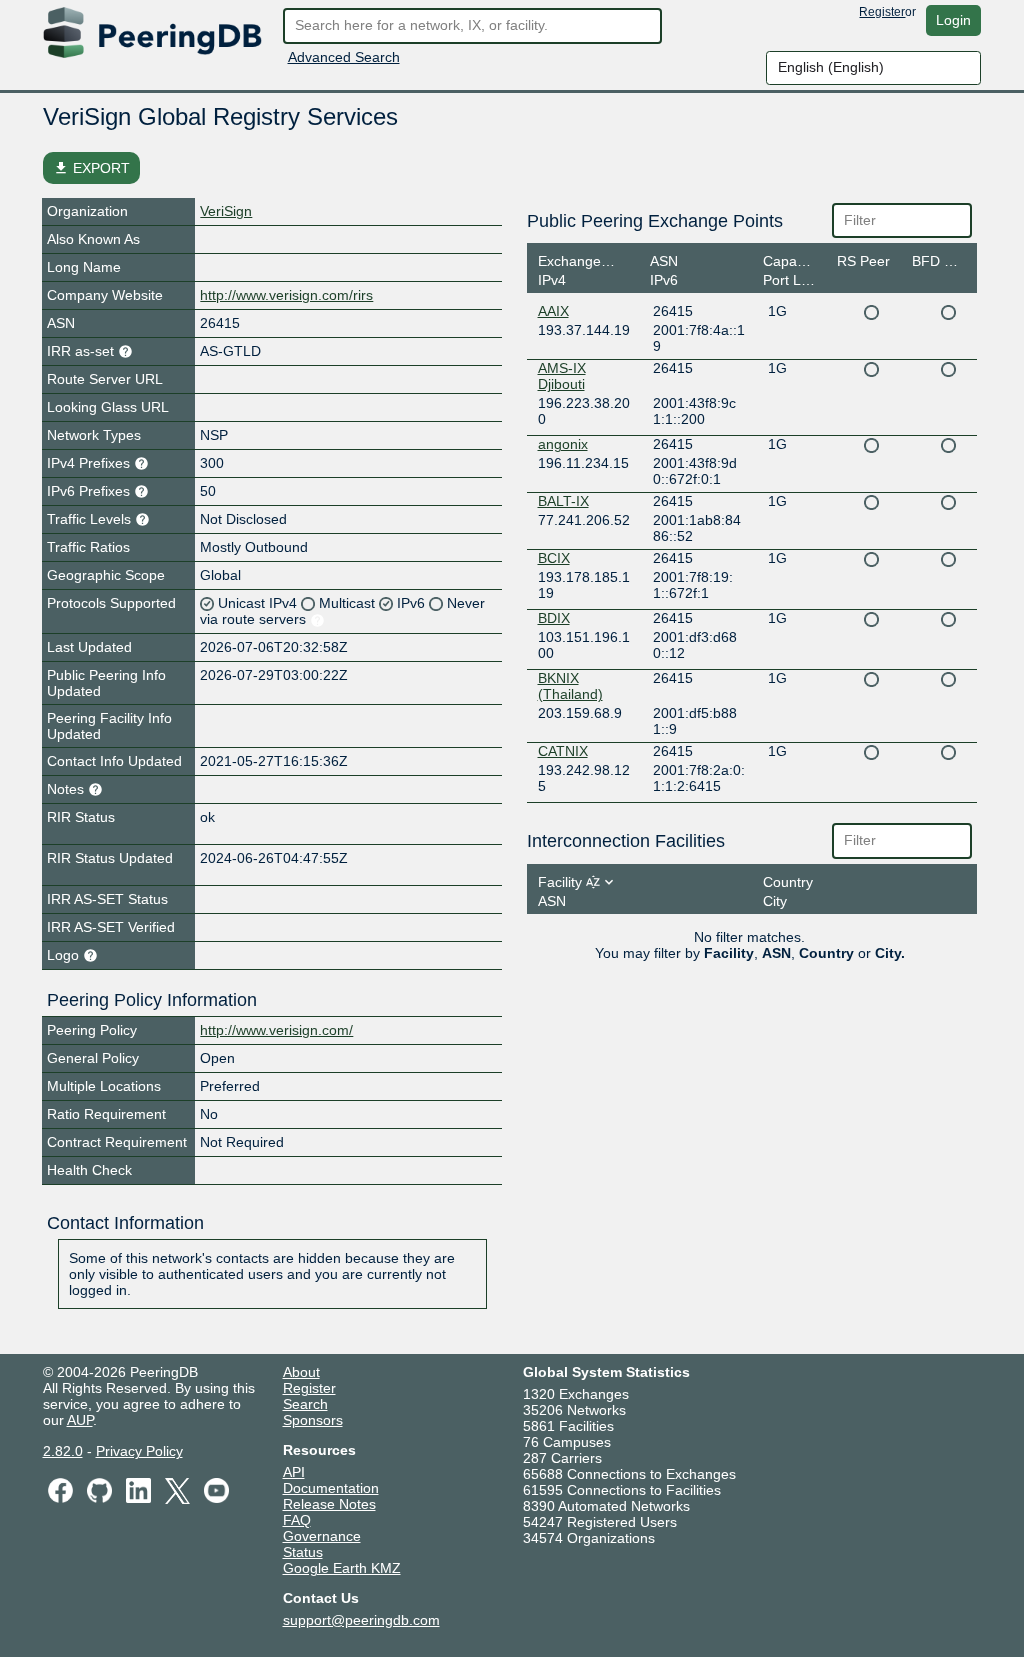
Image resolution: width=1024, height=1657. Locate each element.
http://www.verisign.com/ (276, 1030)
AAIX (553, 311)
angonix (563, 444)
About (301, 1372)
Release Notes (329, 1504)
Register (882, 12)
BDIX (554, 618)
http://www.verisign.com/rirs (286, 295)
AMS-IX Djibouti (562, 376)
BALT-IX (563, 501)
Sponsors (313, 1420)
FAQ (297, 1520)
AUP (80, 1420)
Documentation (331, 1488)
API (294, 1472)
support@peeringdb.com (361, 1620)
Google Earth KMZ (342, 1568)
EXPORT (91, 168)
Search (305, 1404)
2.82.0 (63, 1451)
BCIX (554, 558)
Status (303, 1552)
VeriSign (226, 211)
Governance (322, 1536)
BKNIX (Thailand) (570, 686)
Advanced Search (344, 57)
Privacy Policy (139, 1451)
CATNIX (563, 751)
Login (953, 20)
